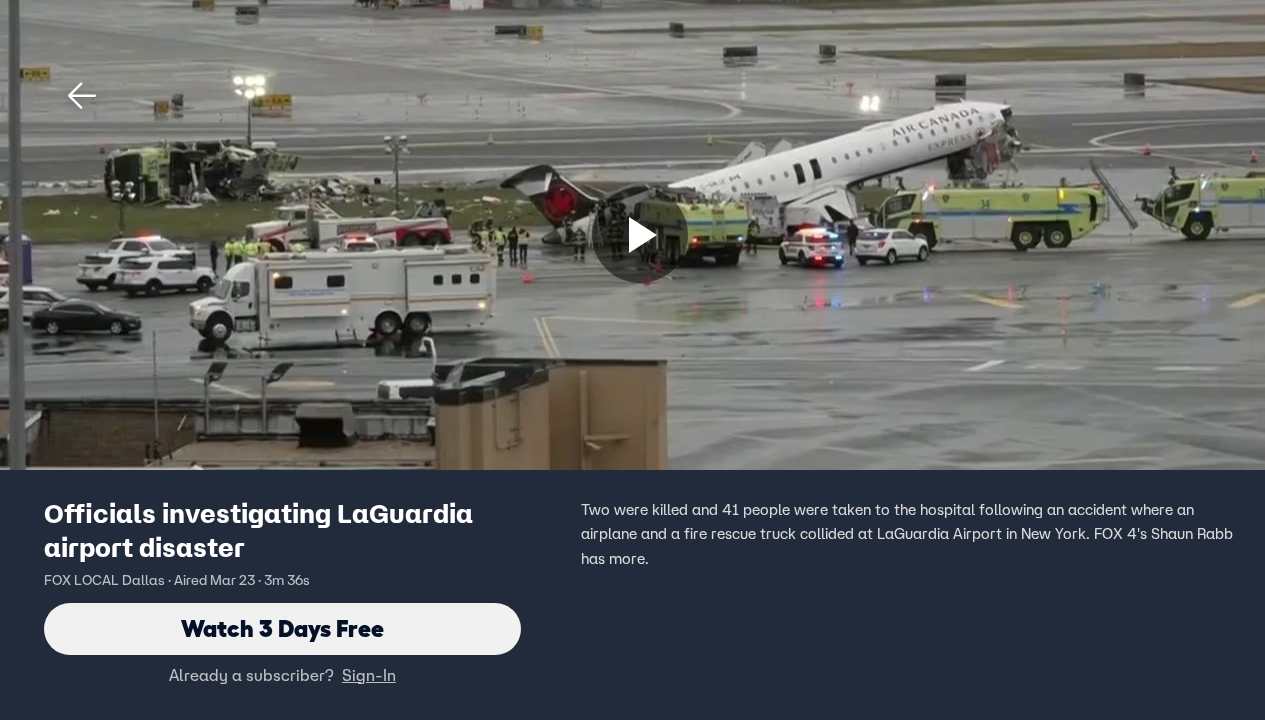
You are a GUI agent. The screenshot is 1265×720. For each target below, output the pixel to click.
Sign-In (369, 675)
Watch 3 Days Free (282, 628)
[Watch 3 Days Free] (640, 235)
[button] (82, 96)
